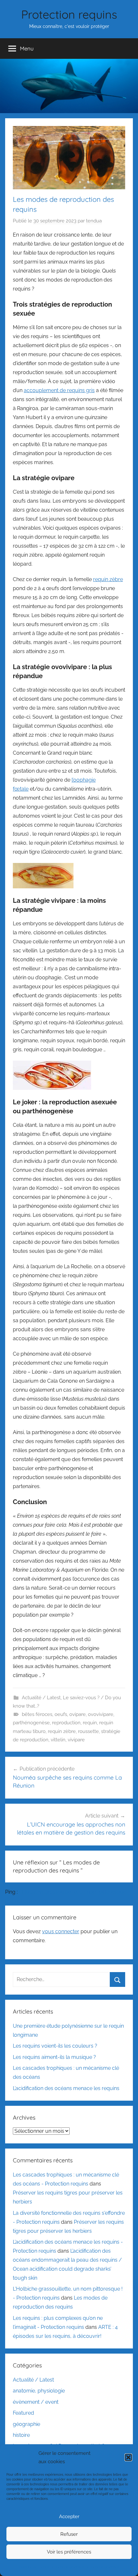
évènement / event (36, 2402)
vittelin (58, 1740)
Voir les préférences (69, 2552)
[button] (128, 2457)
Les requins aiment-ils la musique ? (54, 2057)
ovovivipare (101, 1714)
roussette (88, 1731)
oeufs (61, 1714)
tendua (94, 221)
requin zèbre (108, 579)
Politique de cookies (34, 2567)
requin (90, 1723)
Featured (23, 2413)
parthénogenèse (31, 1723)
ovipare (78, 1714)
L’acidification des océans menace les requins (66, 2088)
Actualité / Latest (41, 1698)
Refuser (69, 2534)
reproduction (66, 1723)
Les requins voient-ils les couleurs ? (55, 2046)
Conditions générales (68, 2567)
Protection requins (69, 14)
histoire (21, 2435)
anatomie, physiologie (39, 2391)
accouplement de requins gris (59, 390)
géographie (26, 2424)
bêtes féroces (37, 1714)
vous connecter (61, 1931)
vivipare (76, 1740)
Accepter (69, 2517)
